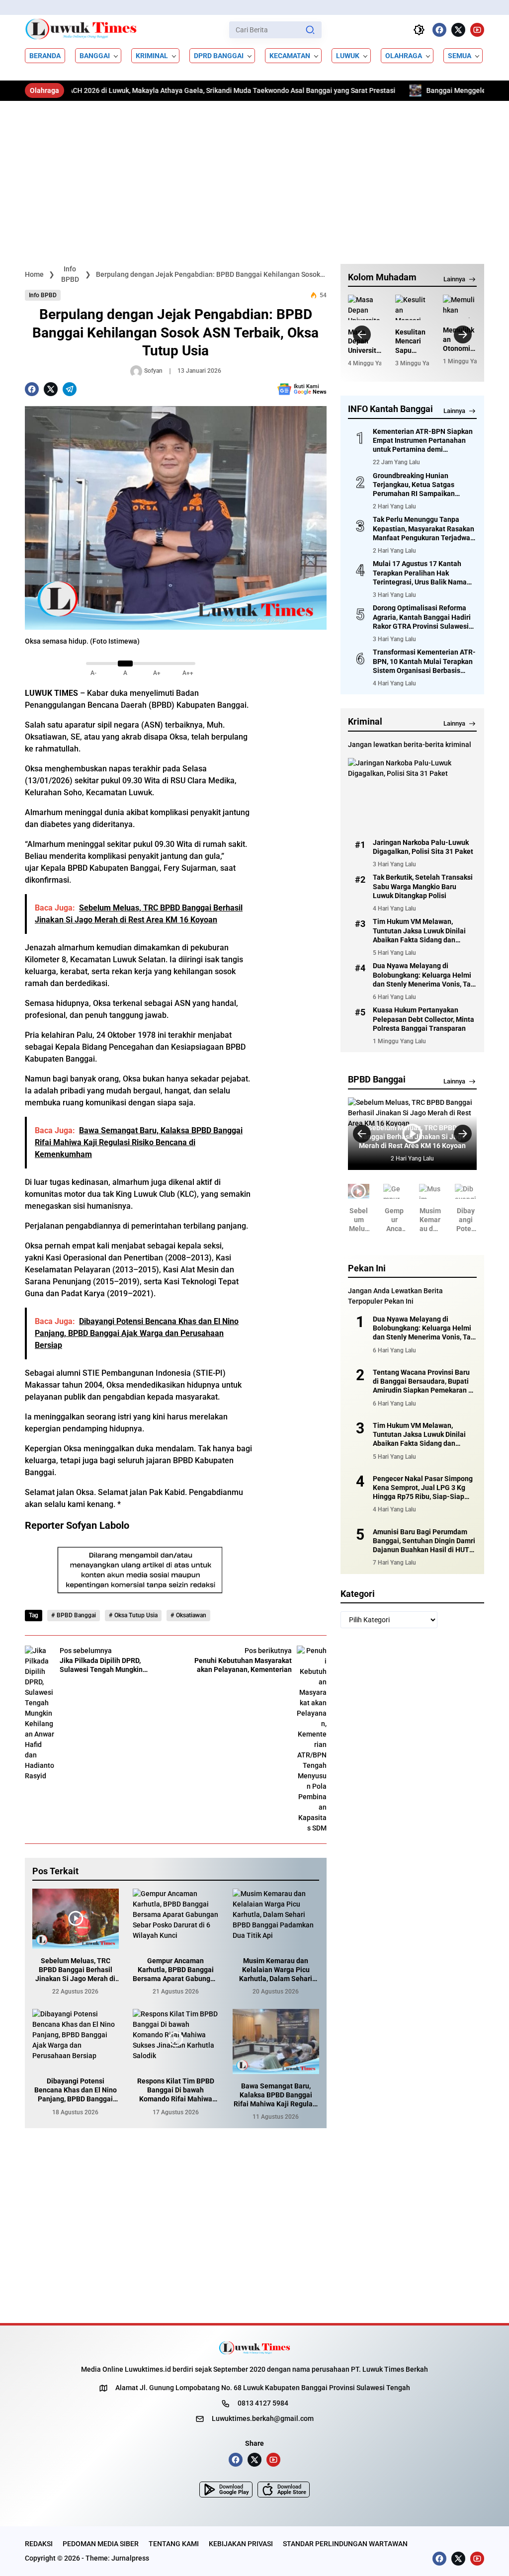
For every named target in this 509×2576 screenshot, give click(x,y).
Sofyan (153, 371)
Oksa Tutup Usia (136, 1615)
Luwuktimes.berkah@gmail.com (263, 2418)
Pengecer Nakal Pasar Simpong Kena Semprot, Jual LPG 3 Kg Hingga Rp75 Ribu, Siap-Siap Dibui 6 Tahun (423, 1488)
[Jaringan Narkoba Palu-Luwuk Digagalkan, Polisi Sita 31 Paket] (412, 794)
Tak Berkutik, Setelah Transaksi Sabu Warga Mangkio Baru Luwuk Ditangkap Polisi (423, 886)
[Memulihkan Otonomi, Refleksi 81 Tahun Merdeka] (460, 306)
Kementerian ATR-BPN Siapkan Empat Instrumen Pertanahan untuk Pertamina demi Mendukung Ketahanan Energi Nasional (423, 441)
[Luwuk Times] (81, 30)
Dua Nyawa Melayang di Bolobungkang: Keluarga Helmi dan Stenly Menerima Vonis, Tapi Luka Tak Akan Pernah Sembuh (425, 975)
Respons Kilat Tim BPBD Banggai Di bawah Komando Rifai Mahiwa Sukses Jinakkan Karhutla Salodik (176, 2090)
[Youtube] (477, 30)
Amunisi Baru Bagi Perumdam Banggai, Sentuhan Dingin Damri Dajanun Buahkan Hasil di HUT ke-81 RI (424, 1541)
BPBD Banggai (76, 1615)
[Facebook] (439, 30)
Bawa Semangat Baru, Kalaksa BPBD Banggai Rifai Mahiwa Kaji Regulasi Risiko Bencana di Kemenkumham (276, 2095)
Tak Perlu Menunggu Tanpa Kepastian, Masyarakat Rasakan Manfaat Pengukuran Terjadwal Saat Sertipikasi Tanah (424, 529)
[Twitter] (458, 30)
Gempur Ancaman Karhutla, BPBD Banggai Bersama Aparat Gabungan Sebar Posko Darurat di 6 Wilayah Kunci (175, 1970)
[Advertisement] (254, 175)
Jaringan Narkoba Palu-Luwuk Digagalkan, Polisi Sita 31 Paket (423, 847)
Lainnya (454, 279)
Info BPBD (43, 295)
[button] (310, 30)
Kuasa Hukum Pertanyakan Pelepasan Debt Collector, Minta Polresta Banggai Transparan (424, 1019)
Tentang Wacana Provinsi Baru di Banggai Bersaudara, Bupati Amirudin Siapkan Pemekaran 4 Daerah (423, 1382)
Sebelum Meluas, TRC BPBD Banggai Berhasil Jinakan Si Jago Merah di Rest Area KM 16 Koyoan (75, 1970)
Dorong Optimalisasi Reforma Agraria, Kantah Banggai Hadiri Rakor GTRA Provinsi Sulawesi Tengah (422, 617)
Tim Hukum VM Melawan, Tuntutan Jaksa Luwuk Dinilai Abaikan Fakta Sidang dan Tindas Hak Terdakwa (419, 931)
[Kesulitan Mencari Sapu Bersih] (412, 307)
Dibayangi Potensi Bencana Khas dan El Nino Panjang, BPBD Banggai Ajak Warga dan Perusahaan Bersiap (76, 2090)
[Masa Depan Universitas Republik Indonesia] (365, 307)
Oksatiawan (191, 1615)
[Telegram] (70, 389)
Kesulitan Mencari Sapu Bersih (410, 341)
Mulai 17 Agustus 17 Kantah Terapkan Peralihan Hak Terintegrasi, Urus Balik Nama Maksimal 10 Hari (420, 573)
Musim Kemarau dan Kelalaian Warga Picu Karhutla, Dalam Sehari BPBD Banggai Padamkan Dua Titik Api (276, 1970)
